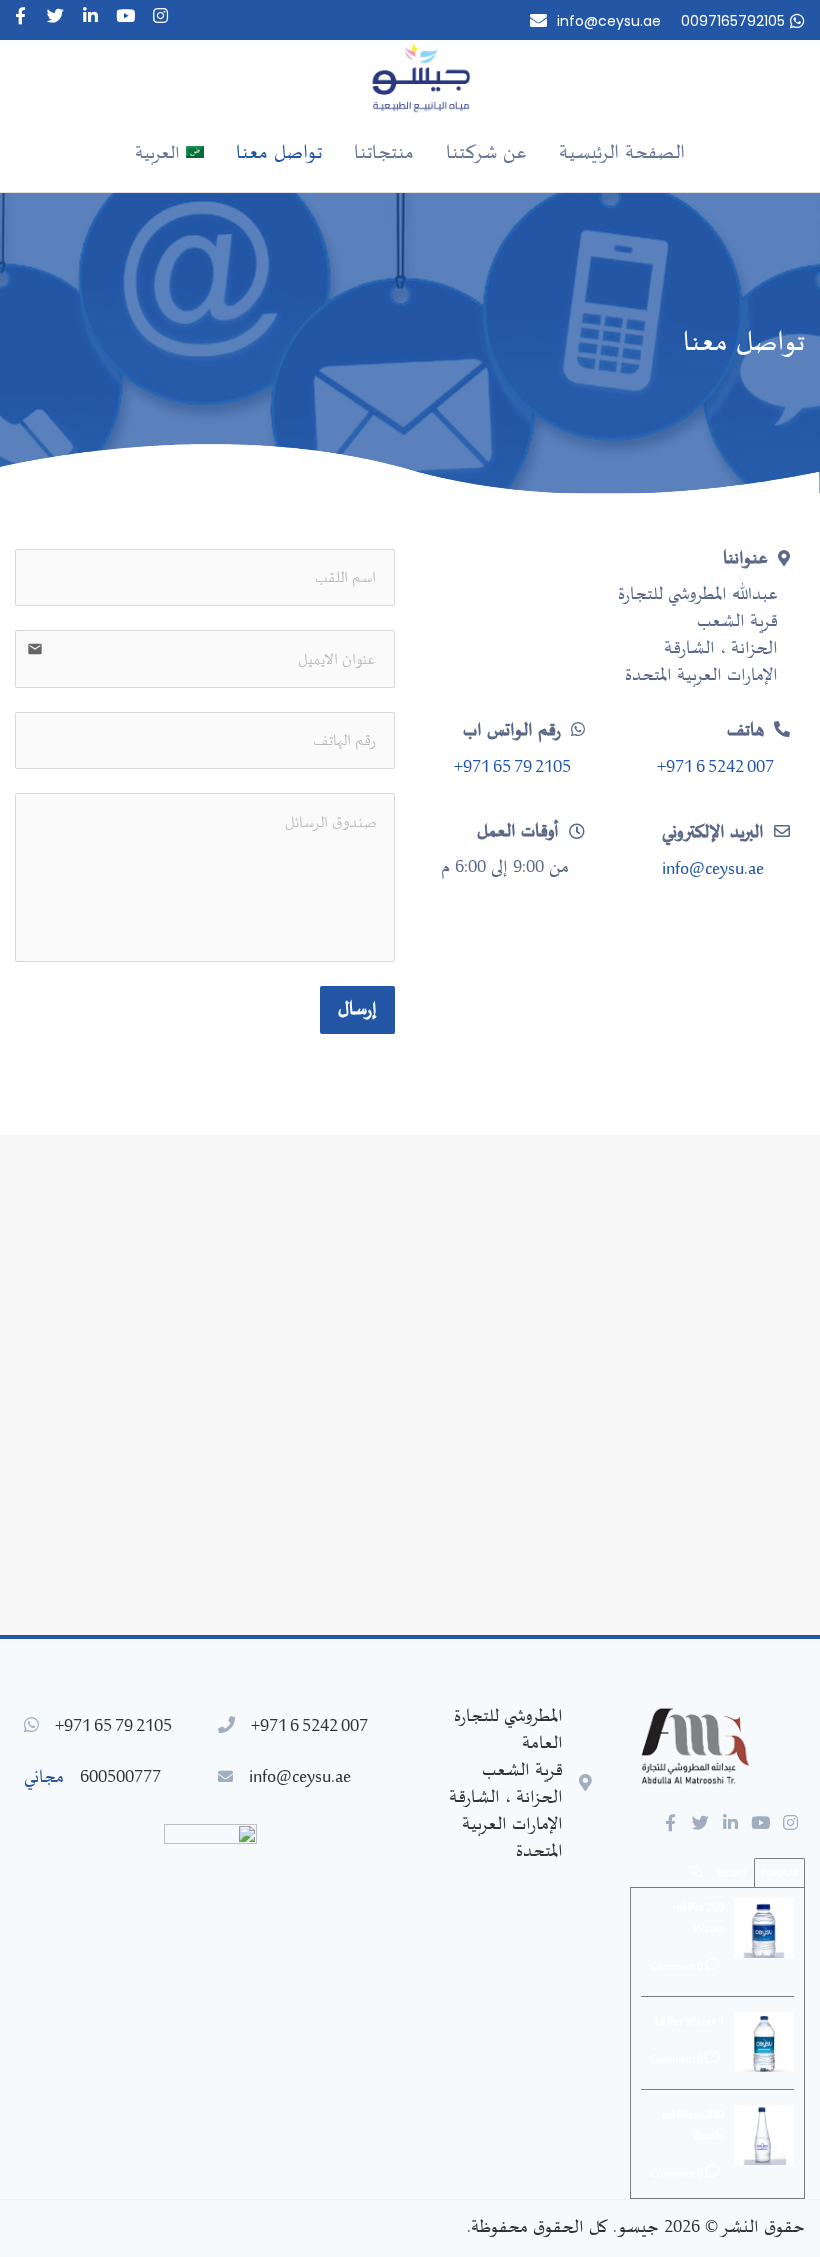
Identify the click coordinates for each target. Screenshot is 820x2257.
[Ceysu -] (425, 78)
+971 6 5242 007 (715, 768)
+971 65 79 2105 (512, 768)
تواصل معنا (279, 153)
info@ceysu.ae (609, 21)
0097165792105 (733, 21)
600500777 (120, 1778)
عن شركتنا (486, 153)
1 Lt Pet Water (689, 2022)
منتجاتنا (384, 153)
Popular (779, 1873)
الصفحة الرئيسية (622, 153)
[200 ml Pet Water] (764, 1928)
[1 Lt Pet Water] (764, 2042)
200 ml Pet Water (698, 1918)
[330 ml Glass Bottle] (764, 2135)
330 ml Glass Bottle (693, 2125)
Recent (732, 1873)
